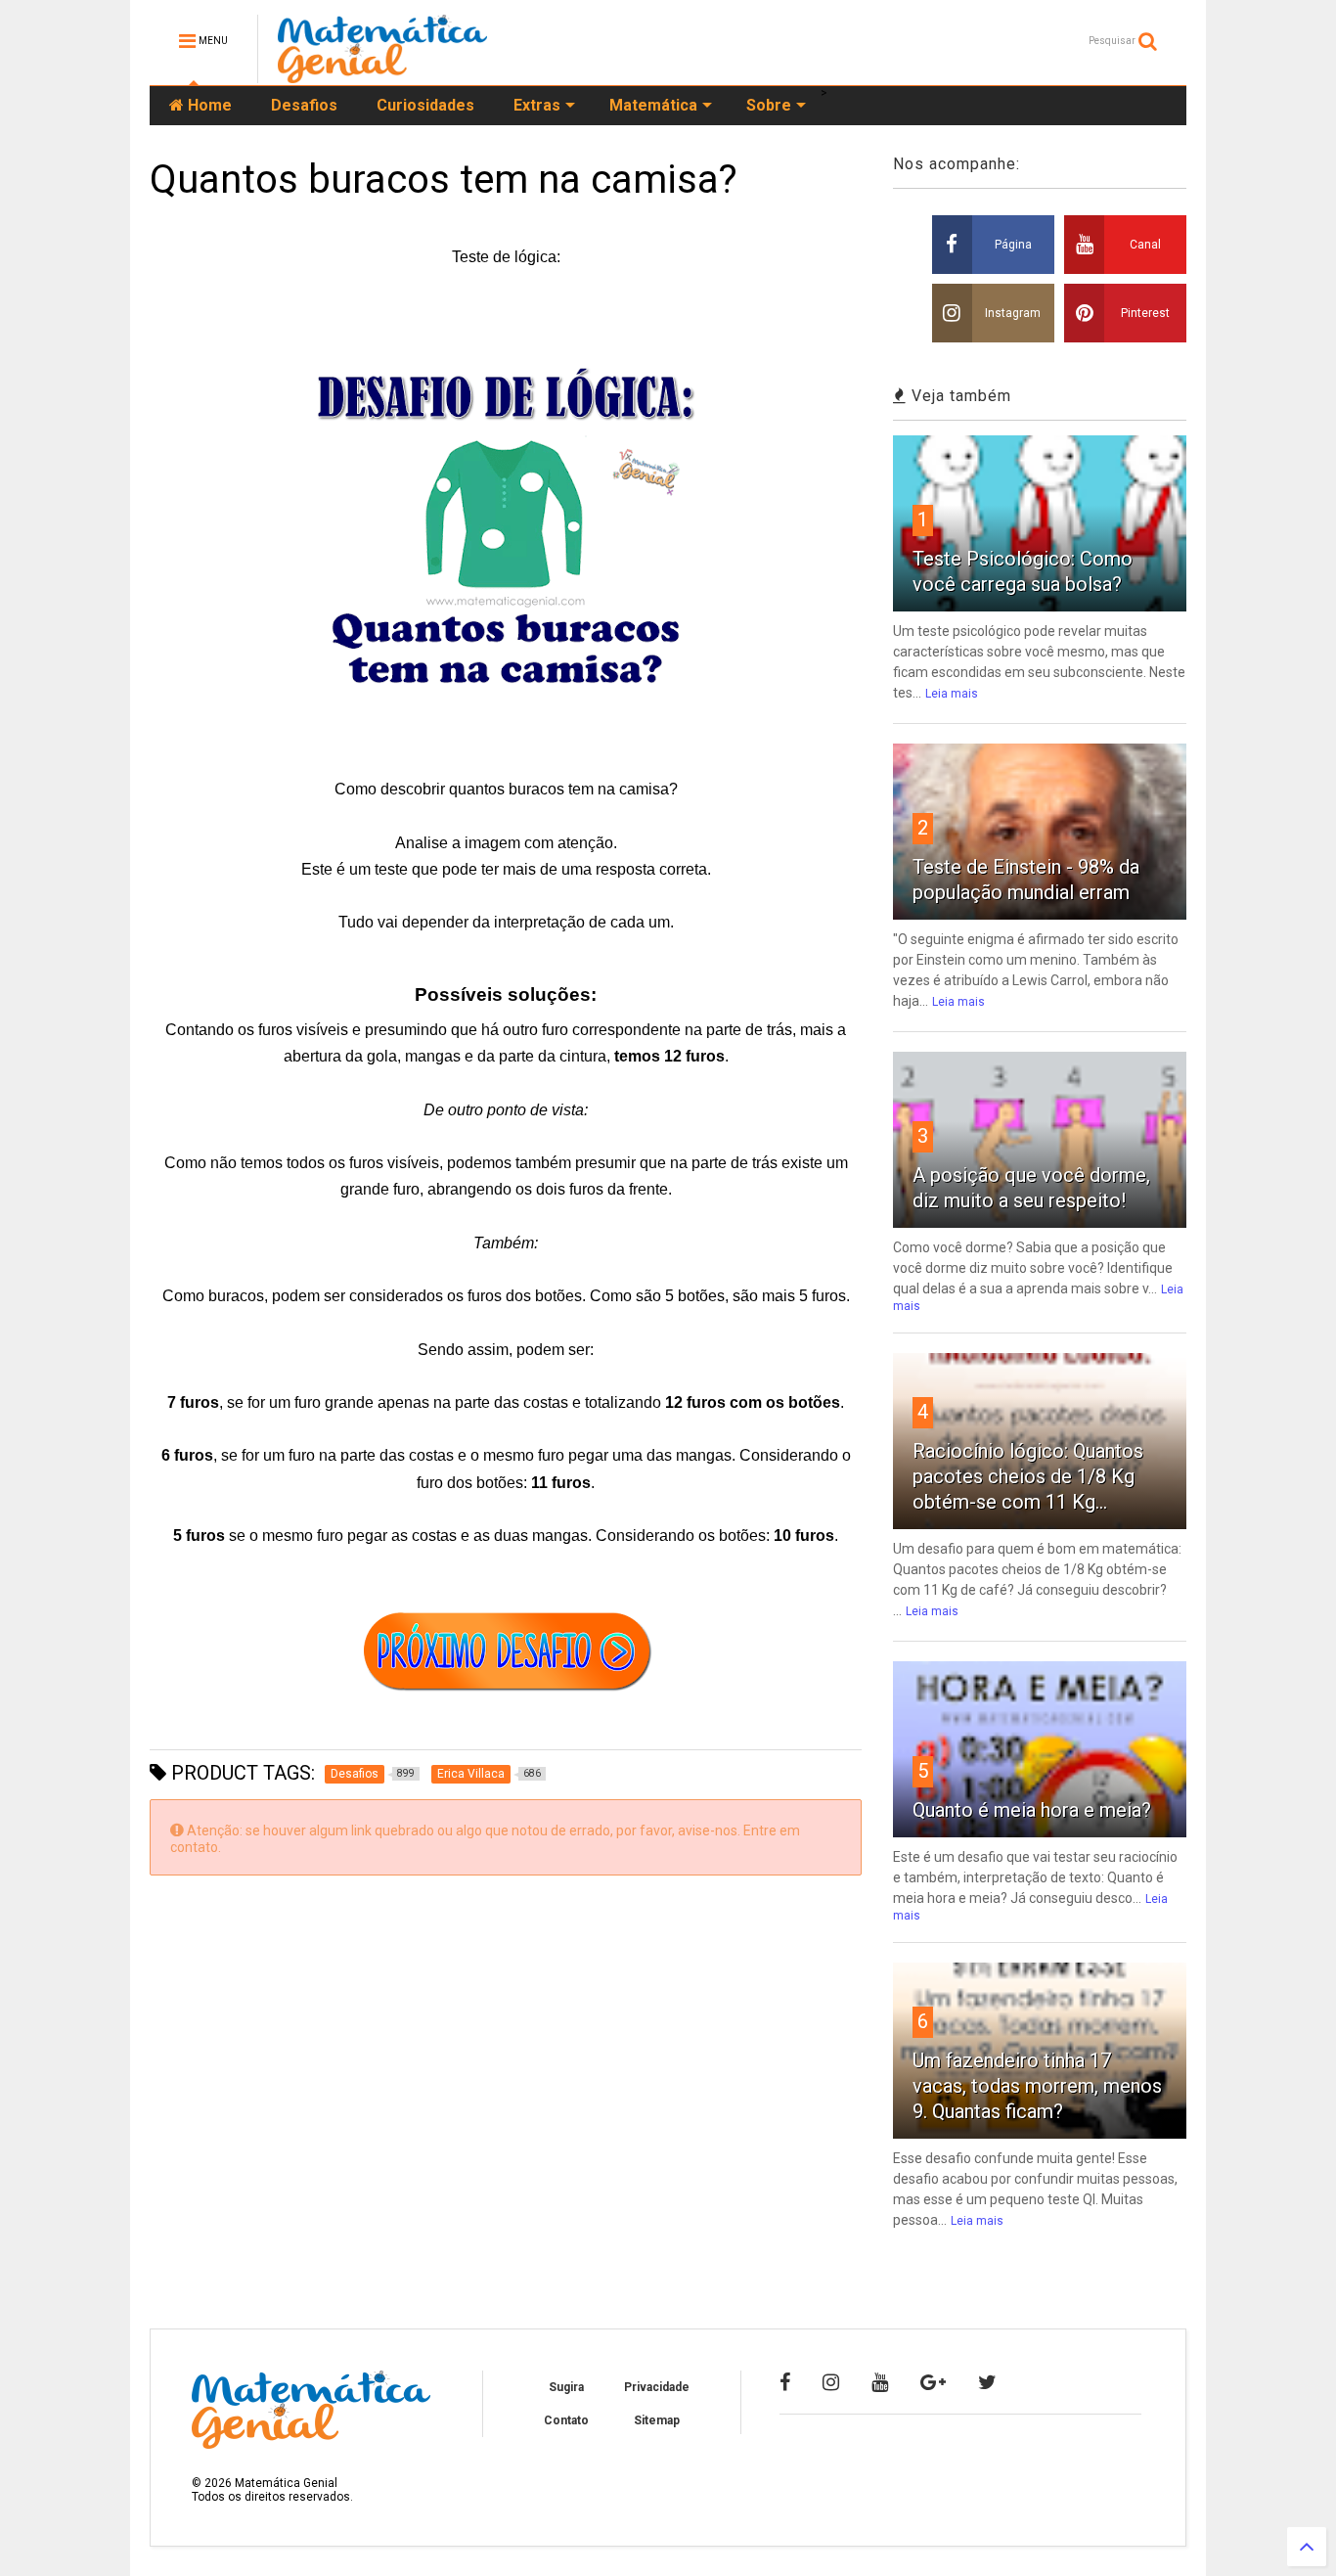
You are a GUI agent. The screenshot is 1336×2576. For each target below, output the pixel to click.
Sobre (769, 105)
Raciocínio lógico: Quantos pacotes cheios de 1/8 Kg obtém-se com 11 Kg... (1028, 1476)
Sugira (566, 2387)
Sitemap (657, 2420)
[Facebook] (785, 2382)
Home (208, 105)
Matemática (653, 105)
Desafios (304, 105)
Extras (537, 105)
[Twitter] (987, 2382)
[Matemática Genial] (382, 74)
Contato (566, 2420)
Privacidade (657, 2387)
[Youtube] (880, 2382)
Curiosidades (425, 105)
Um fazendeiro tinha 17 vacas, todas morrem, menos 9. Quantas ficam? (1037, 2086)
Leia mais (952, 694)
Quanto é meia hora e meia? (1032, 1810)
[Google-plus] (933, 2382)
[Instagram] (831, 2382)
